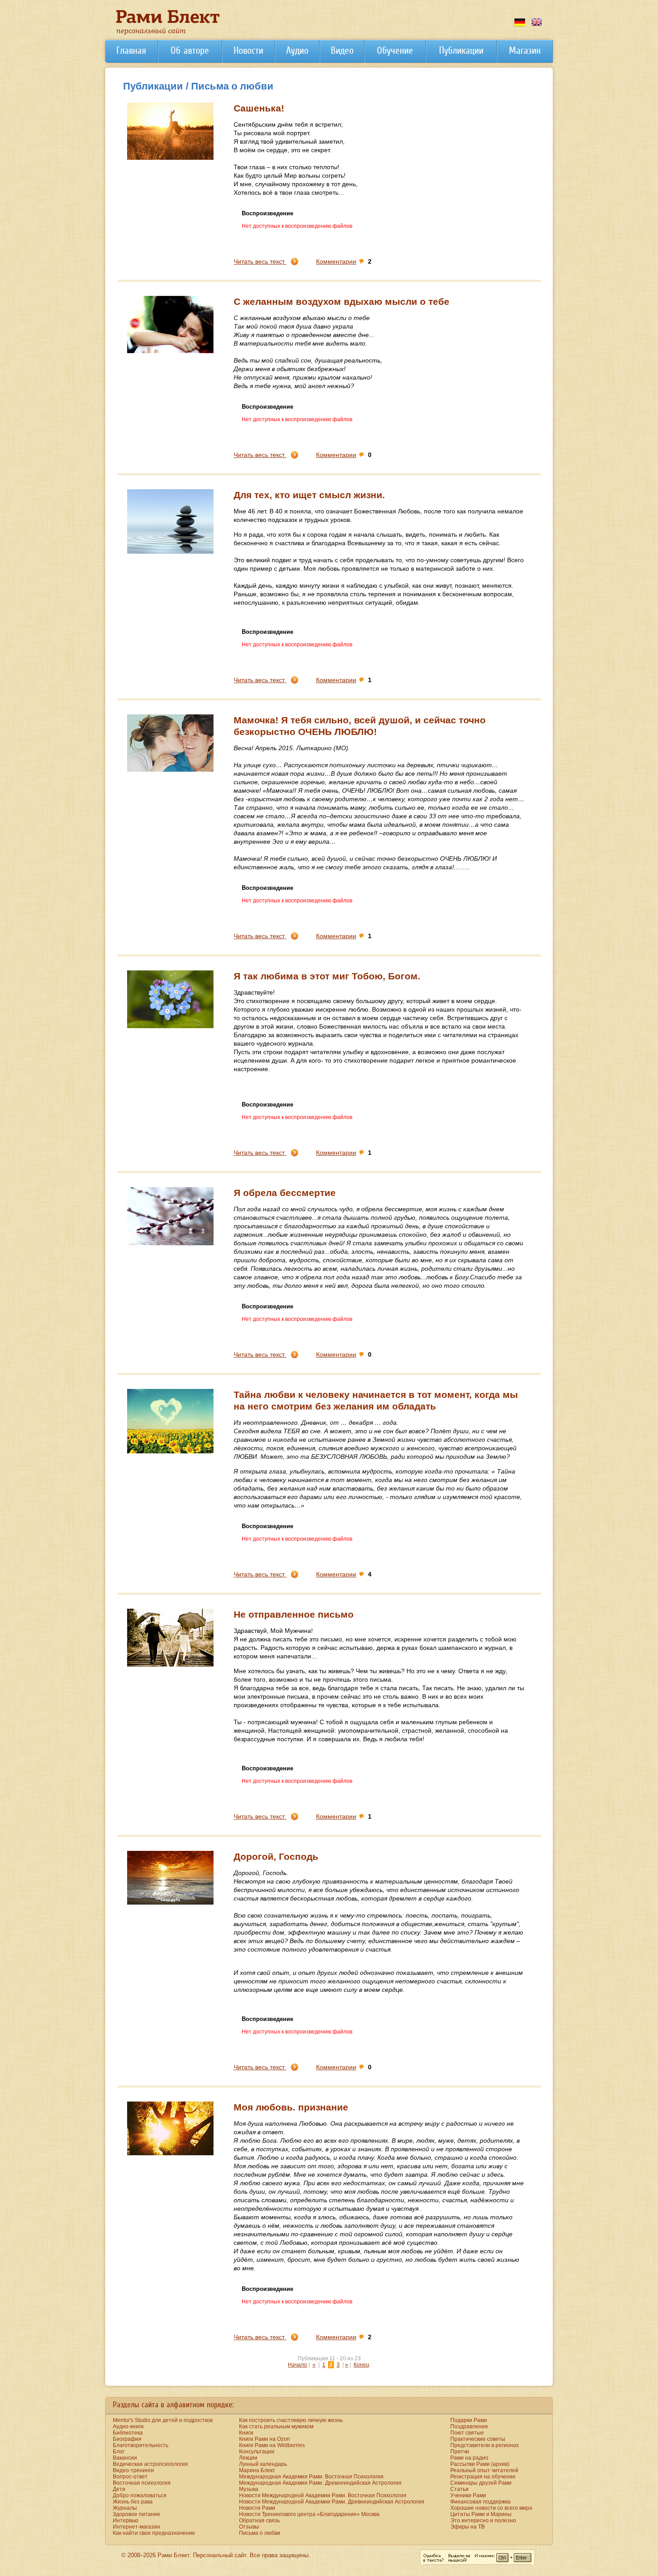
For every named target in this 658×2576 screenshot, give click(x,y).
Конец (361, 2365)
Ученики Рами (468, 2495)
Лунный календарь (263, 2464)
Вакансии (125, 2458)
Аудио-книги (128, 2426)
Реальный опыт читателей (484, 2470)
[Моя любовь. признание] (170, 2153)
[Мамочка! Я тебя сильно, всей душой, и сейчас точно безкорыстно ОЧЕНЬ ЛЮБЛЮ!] (170, 770)
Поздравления (469, 2426)
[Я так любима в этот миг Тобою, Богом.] (170, 1026)
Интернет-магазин (137, 2527)
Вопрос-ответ (130, 2477)
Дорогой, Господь (276, 1856)
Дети (119, 2489)
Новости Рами (257, 2508)
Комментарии (336, 261)
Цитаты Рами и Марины (481, 2514)
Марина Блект (257, 2470)
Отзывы (249, 2527)
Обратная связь (259, 2520)
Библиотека (128, 2433)
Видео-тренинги (133, 2470)
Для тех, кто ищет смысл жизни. (309, 495)
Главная (131, 50)
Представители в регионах (485, 2445)
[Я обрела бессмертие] (170, 1243)
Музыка (249, 2489)
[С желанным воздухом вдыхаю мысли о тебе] (170, 351)
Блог (119, 2452)
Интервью (126, 2520)
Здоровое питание (137, 2514)
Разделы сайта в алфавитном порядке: (173, 2405)
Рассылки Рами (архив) (480, 2464)
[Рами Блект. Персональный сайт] (168, 33)
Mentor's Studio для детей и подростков (163, 2420)
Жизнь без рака (133, 2502)
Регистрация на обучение (483, 2477)
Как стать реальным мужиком (276, 2426)
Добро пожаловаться (140, 2495)
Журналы (125, 2508)
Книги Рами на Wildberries (272, 2445)
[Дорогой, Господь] (170, 1903)
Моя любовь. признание (291, 2107)
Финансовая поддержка (481, 2502)
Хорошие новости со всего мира (491, 2508)
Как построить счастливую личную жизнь (291, 2420)
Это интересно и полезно (483, 2520)
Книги (246, 2433)
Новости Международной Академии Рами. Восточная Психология (323, 2495)
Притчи (460, 2452)
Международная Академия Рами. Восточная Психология (311, 2477)
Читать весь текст (260, 261)
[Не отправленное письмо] (170, 1665)
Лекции (248, 2458)
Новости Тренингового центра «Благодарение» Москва (309, 2514)
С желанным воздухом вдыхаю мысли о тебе (342, 301)
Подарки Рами (469, 2420)
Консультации (257, 2452)
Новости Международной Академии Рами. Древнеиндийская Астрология (332, 2502)
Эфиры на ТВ (468, 2527)
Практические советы (478, 2439)
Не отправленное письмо (294, 1614)
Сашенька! (259, 108)
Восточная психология (142, 2483)
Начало (297, 2365)
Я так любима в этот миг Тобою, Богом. (327, 976)
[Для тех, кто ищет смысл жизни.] (170, 552)
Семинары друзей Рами (481, 2483)
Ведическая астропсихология (150, 2464)
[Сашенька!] (170, 158)
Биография (127, 2439)
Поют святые (467, 2433)
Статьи (459, 2489)
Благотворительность (141, 2445)
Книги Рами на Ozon (265, 2439)
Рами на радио (469, 2458)
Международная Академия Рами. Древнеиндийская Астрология (320, 2483)
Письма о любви (260, 2533)
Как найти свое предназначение (154, 2533)
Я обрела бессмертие (285, 1193)
